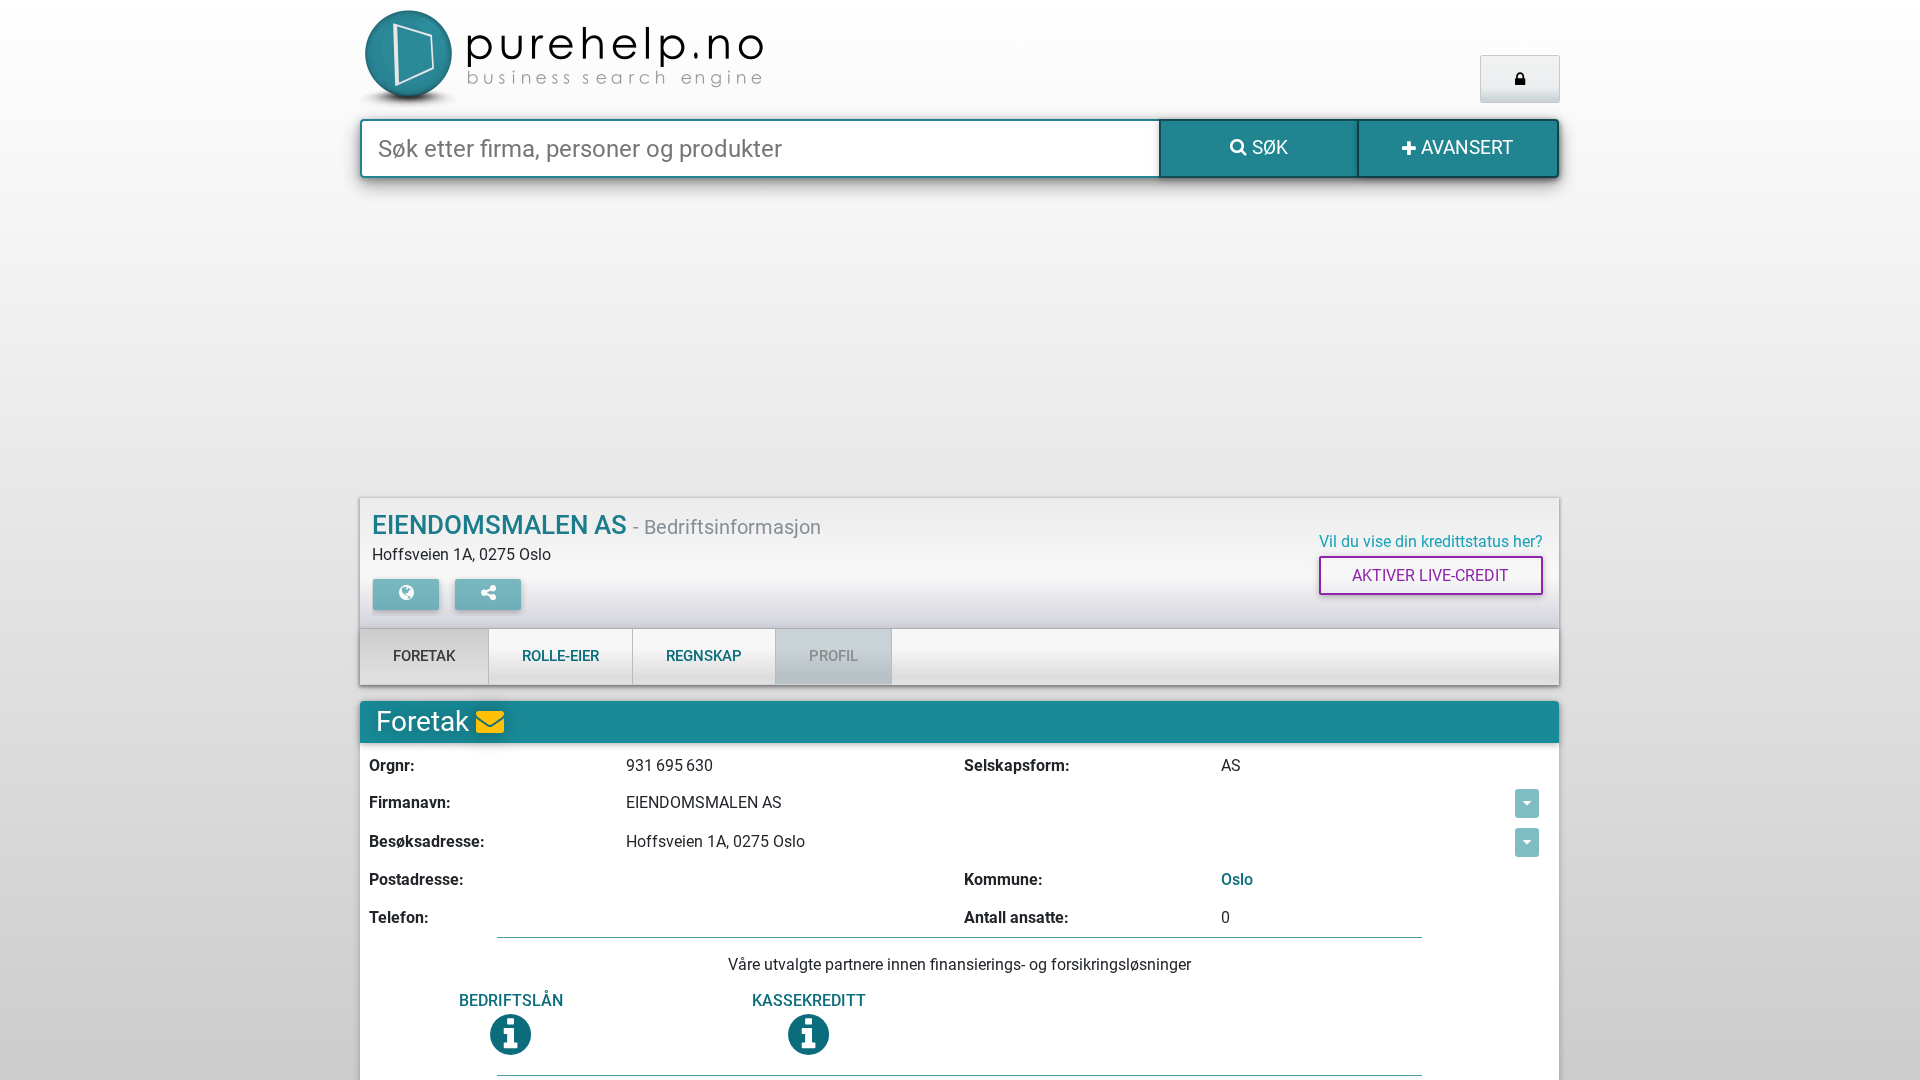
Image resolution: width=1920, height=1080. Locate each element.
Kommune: (1003, 879)
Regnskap (704, 656)
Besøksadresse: (427, 841)
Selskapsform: (1017, 765)
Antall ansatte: (1016, 917)
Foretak (424, 656)
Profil (833, 656)
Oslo (1237, 879)
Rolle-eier (560, 656)
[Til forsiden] (609, 59)
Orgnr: (392, 765)
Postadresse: (416, 879)
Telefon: (399, 917)
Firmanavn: (410, 802)
